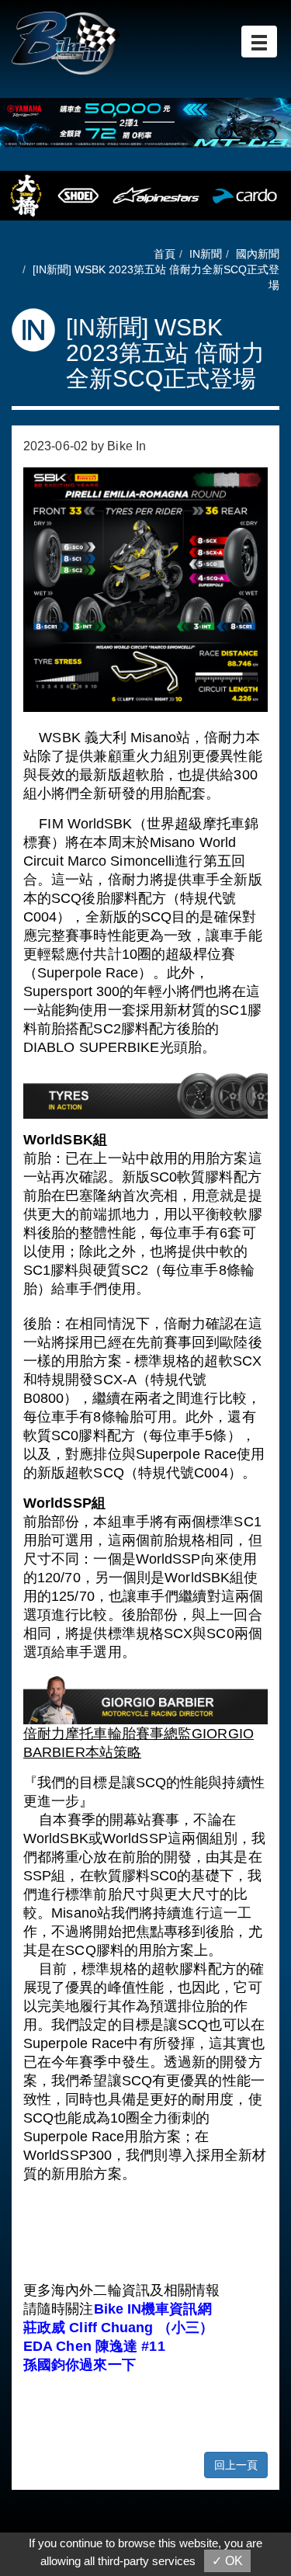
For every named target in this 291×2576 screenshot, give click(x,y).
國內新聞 (258, 254)
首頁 (165, 254)
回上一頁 (236, 2465)
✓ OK (227, 2561)
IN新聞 (206, 254)
